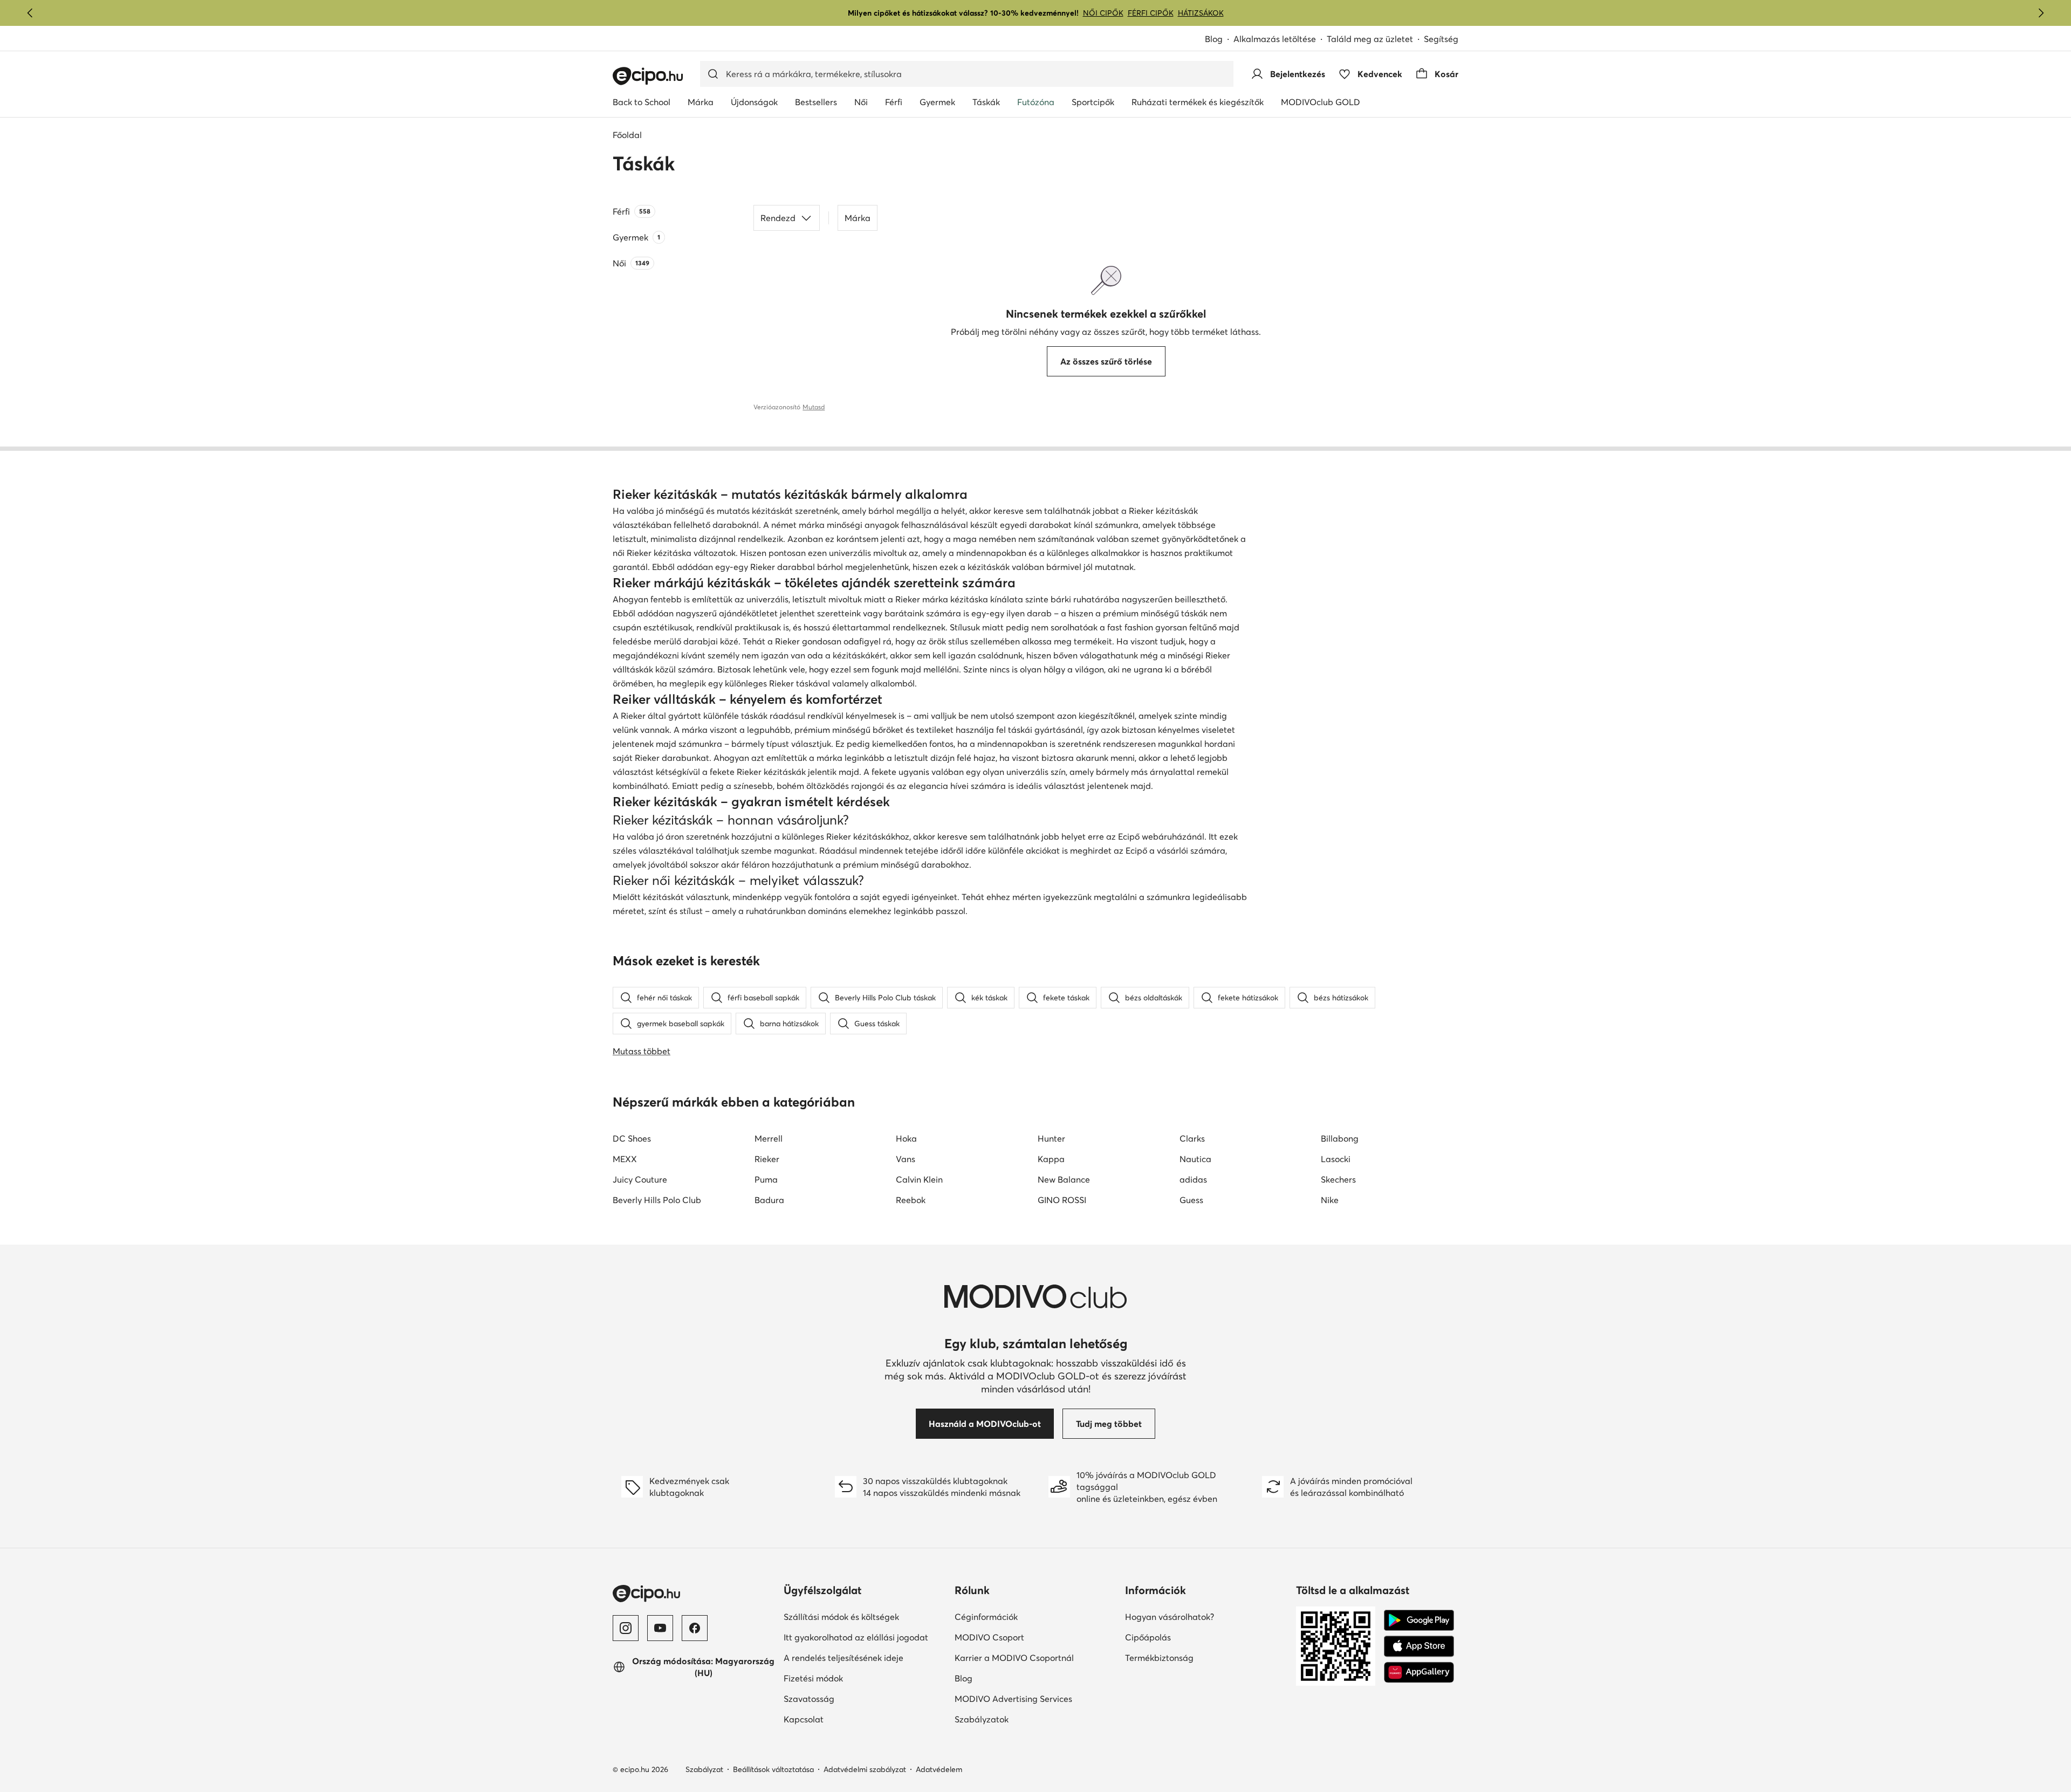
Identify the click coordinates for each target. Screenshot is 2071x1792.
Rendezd (778, 218)
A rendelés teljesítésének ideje (865, 1657)
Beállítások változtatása (773, 1769)
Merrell (769, 1138)
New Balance (1064, 1179)
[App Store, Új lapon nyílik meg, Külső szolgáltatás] (1419, 1646)
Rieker (767, 1159)
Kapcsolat (841, 1719)
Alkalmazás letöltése (1280, 40)
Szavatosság (846, 1698)
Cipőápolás (1185, 1637)
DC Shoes (632, 1138)
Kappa (1051, 1159)
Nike (1330, 1200)
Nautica (1195, 1159)
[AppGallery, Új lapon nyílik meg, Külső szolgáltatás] (1419, 1672)
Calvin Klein (919, 1179)
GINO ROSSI (1062, 1200)
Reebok (911, 1200)
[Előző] (30, 13)
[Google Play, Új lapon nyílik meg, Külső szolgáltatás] (1419, 1621)
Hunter (1051, 1138)
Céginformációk (1023, 1616)
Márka (858, 218)
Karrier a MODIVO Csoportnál (1036, 1657)
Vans (906, 1159)
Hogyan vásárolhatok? (1206, 1616)
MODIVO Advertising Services (1036, 1698)
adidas (1193, 1179)
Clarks (1192, 1138)
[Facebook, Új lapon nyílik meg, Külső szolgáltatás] (695, 1628)
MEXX (625, 1159)
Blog (1219, 40)
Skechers (1338, 1179)
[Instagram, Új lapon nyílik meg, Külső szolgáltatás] (626, 1628)
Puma (766, 1179)
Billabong (1340, 1138)
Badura (769, 1200)
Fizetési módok (851, 1678)
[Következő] (2041, 13)
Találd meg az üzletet (1370, 39)
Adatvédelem (939, 1769)
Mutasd (814, 407)
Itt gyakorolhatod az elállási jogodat (865, 1637)
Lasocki (1336, 1159)
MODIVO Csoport (1036, 1637)
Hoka (906, 1138)
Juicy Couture (640, 1179)
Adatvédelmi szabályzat (865, 1769)
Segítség (1441, 39)
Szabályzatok (1019, 1719)
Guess (1191, 1200)
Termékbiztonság (1196, 1657)
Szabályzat (704, 1769)
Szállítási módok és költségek (865, 1616)
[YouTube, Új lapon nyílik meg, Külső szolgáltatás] (660, 1628)
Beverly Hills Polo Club (657, 1200)
